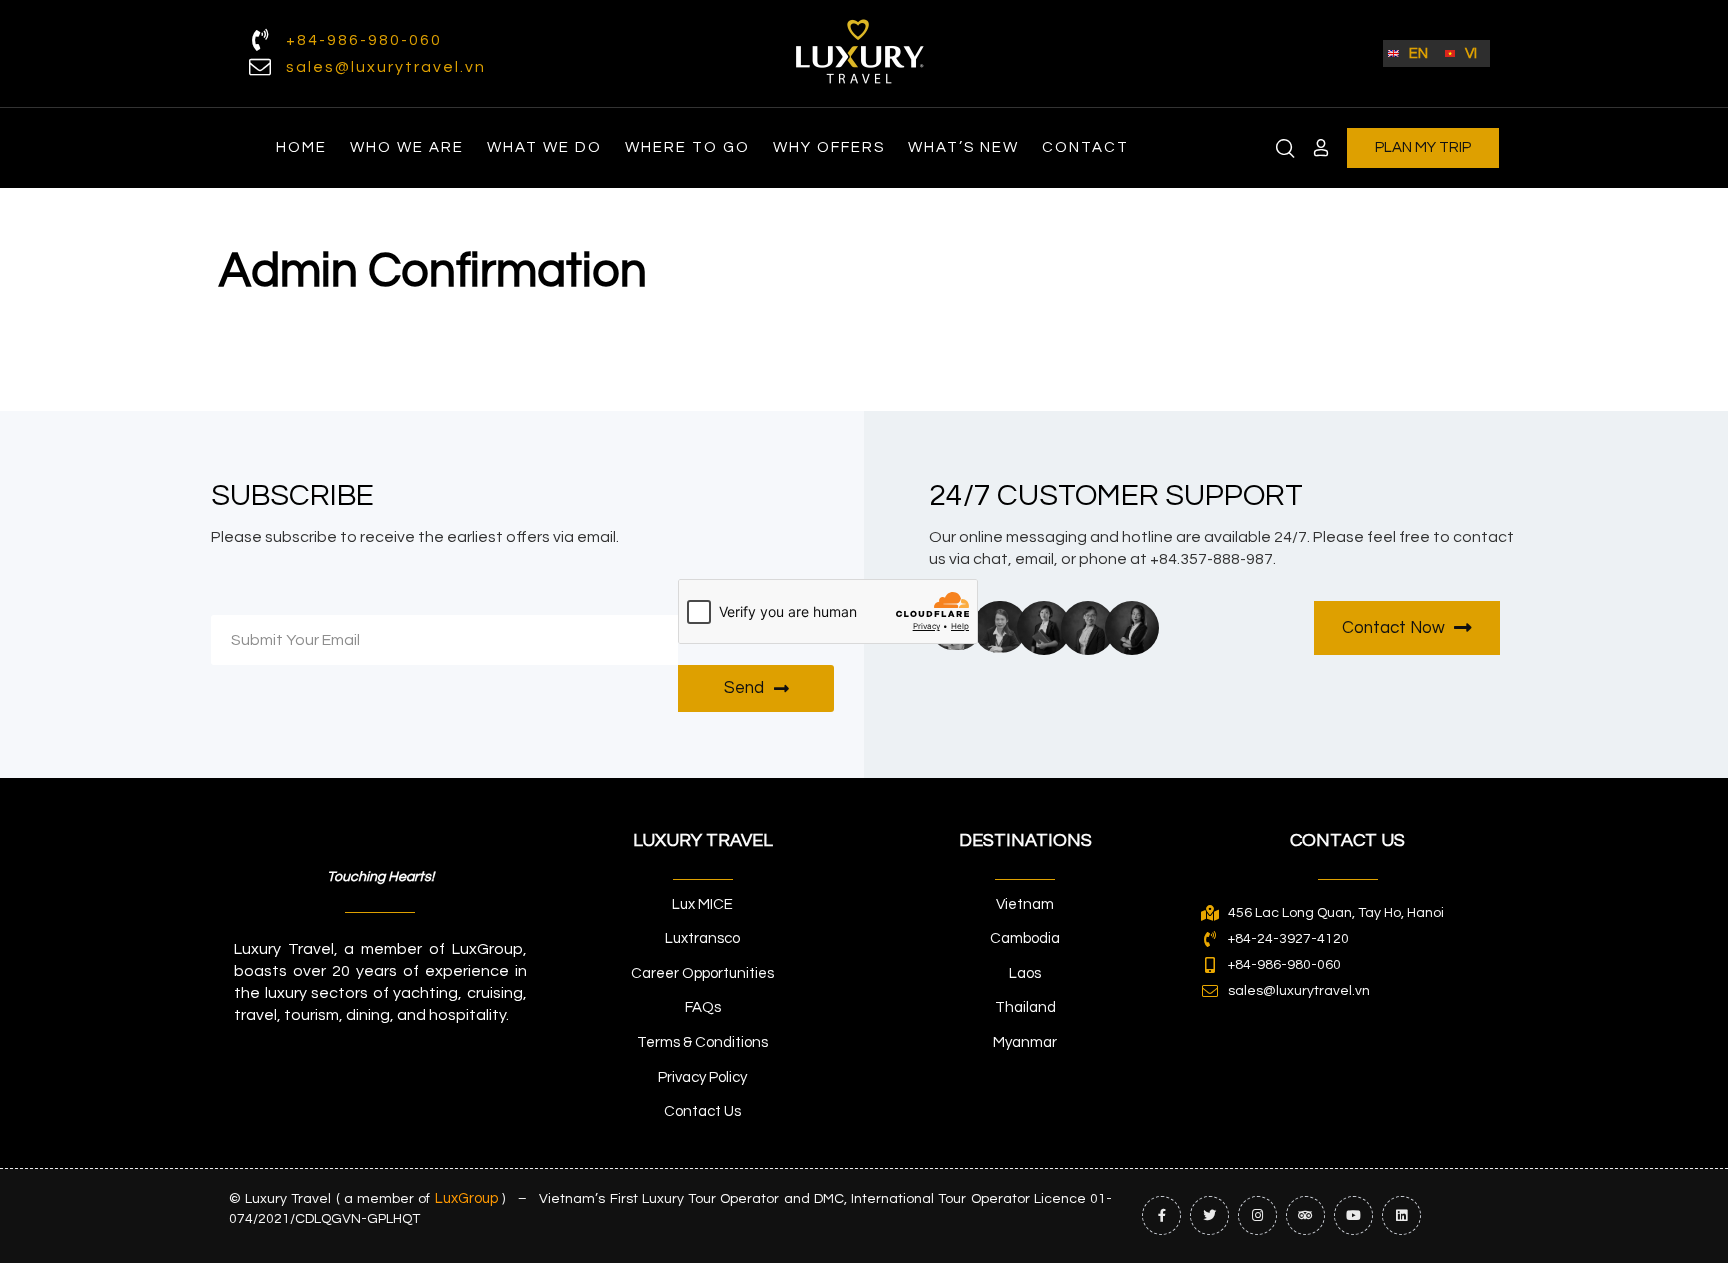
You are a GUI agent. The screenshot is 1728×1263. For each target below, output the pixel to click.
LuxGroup (466, 1198)
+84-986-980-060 (364, 40)
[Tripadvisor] (1305, 1215)
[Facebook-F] (1161, 1215)
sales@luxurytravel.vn (386, 67)
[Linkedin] (1401, 1215)
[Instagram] (1257, 1215)
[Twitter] (1209, 1215)
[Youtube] (1353, 1215)
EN (1418, 53)
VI (1471, 53)
